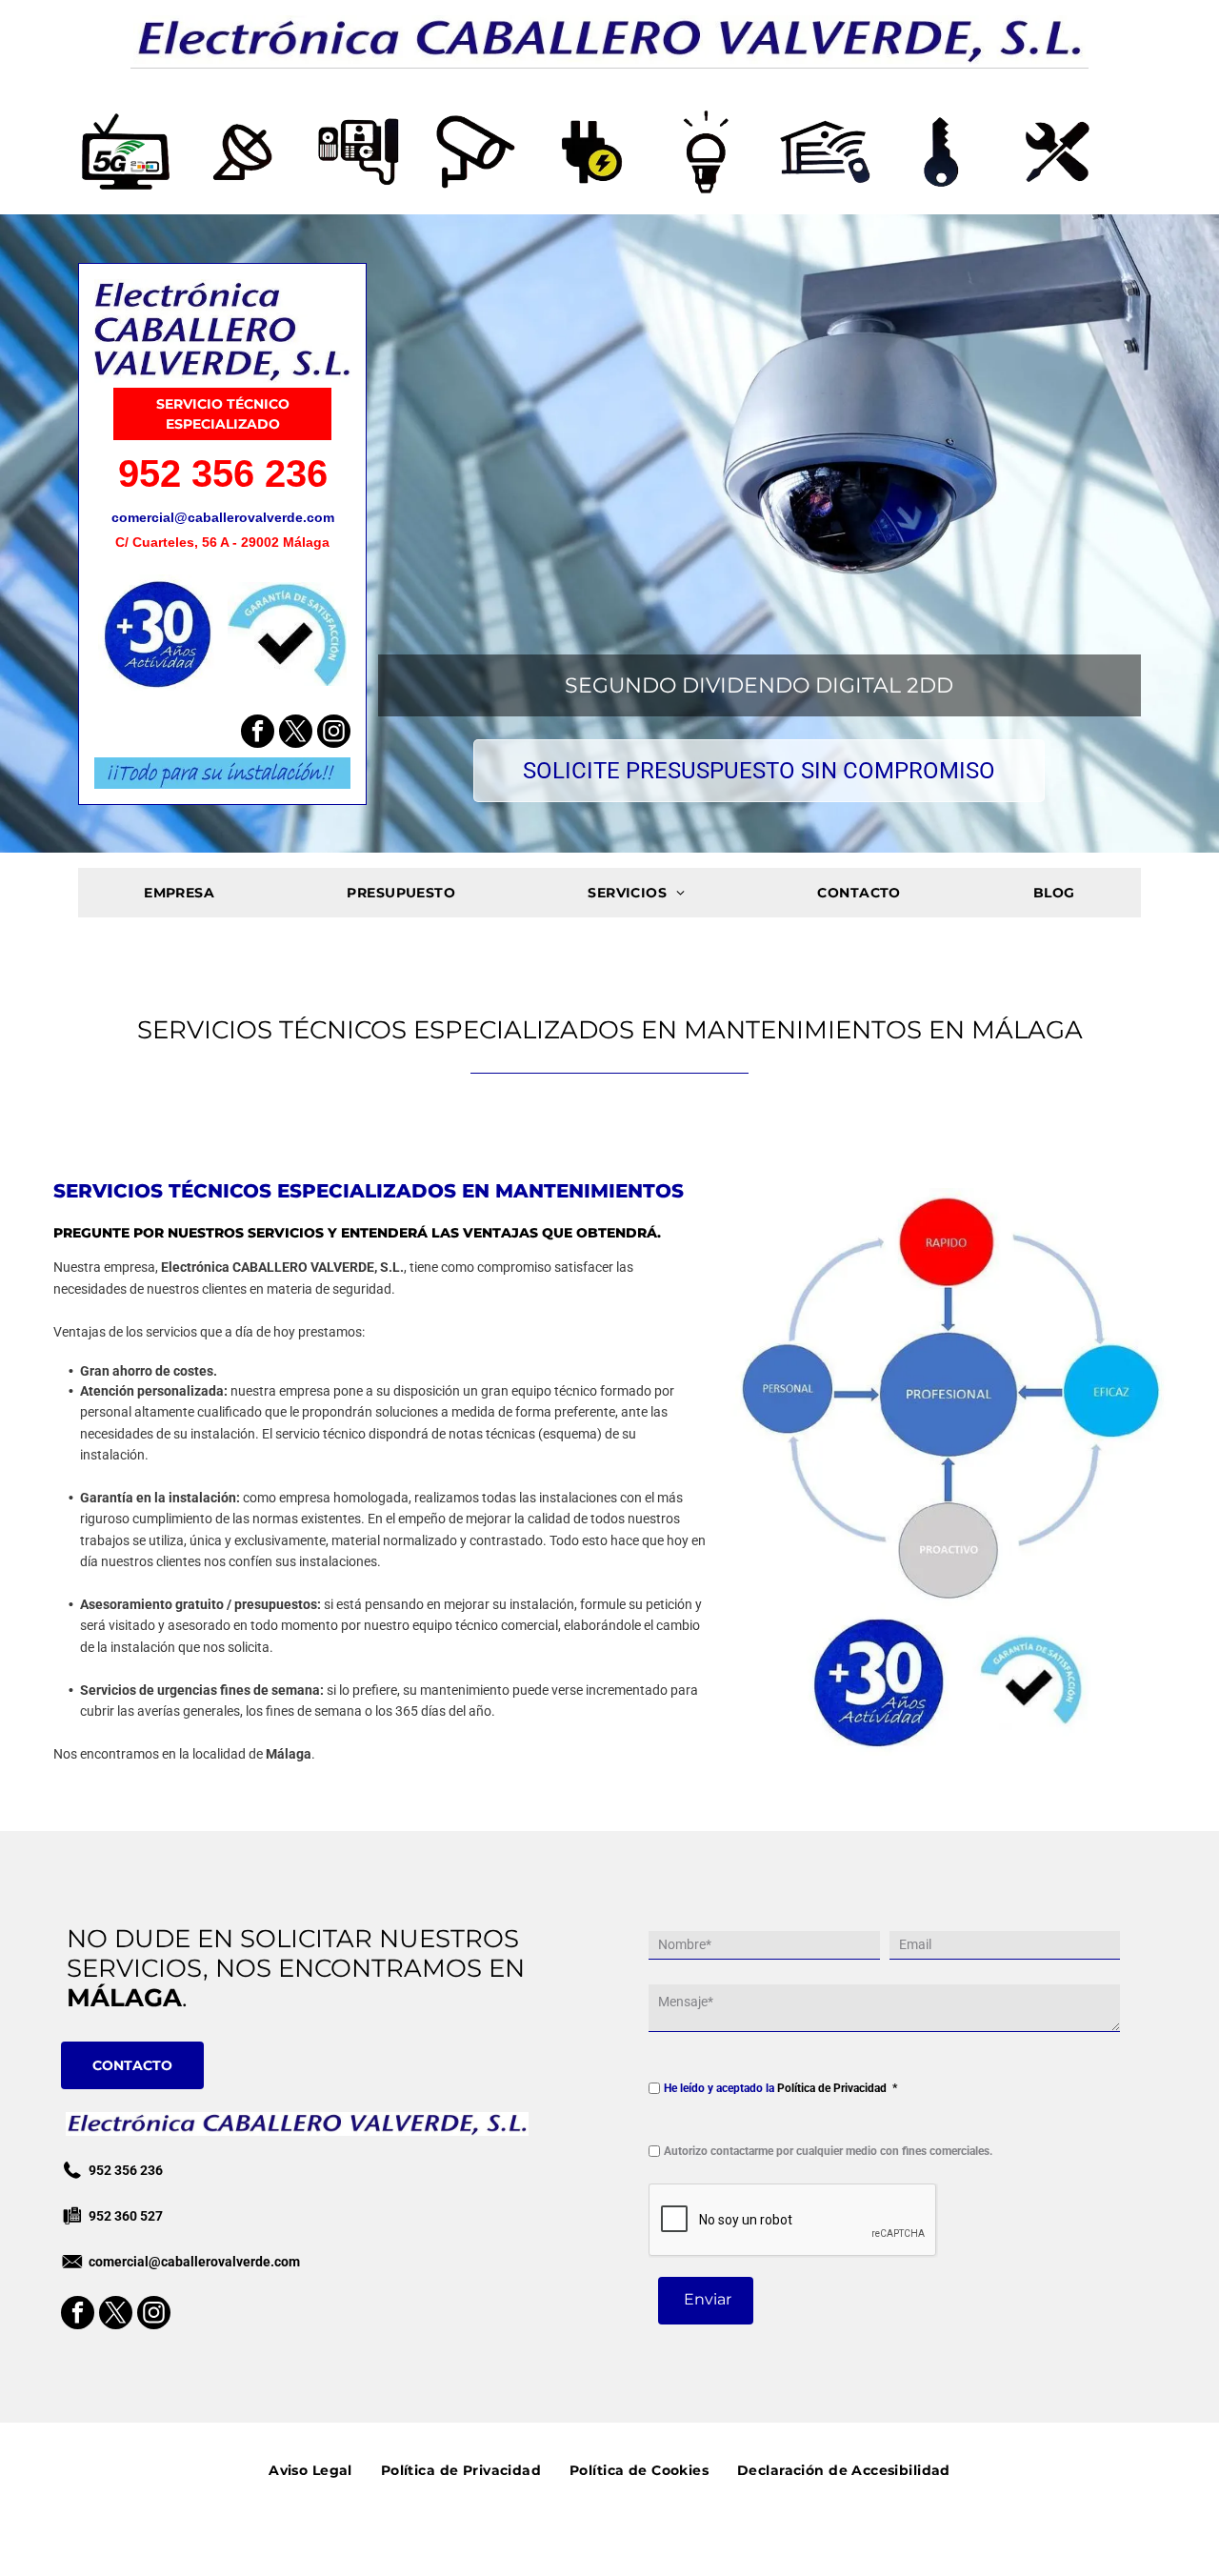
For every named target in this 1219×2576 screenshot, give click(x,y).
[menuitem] (179, 893)
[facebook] (258, 734)
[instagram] (334, 734)
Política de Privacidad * (837, 2088)
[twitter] (296, 734)
